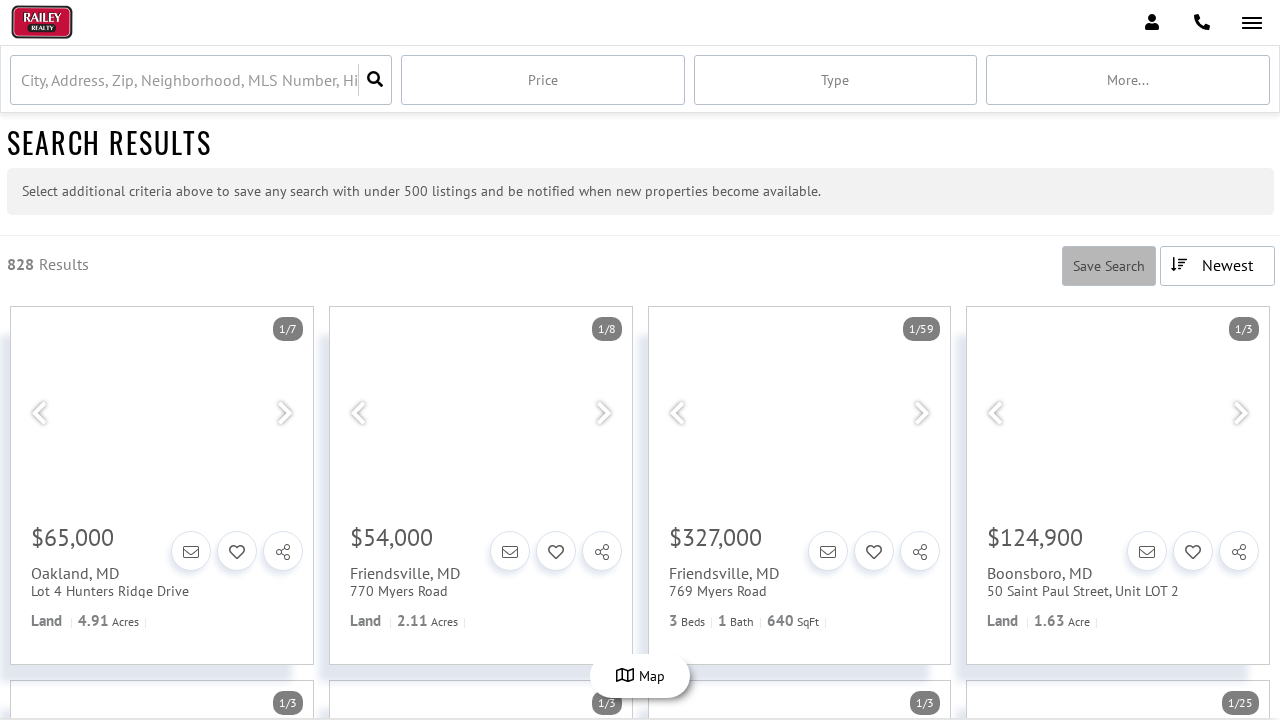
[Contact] (191, 551)
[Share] (283, 551)
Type (835, 80)
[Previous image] (39, 414)
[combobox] (23, 80)
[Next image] (285, 414)
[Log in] (1151, 22)
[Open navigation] (1251, 23)
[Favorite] (237, 551)
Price (543, 80)
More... (1128, 80)
